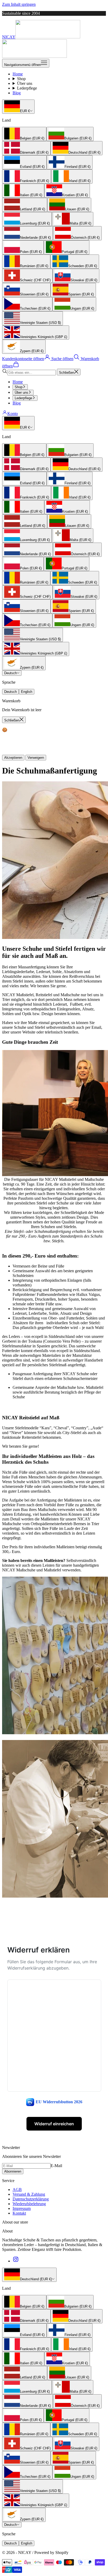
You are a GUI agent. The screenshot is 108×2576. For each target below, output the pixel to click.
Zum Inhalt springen (19, 4)
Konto (13, 414)
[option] (24, 134)
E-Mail (56, 2166)
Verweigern (36, 758)
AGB (17, 2190)
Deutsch (10, 673)
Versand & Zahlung (29, 2194)
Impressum (22, 2208)
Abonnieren (13, 2171)
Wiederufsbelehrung (29, 2204)
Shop (21, 79)
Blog (17, 93)
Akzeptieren (13, 758)
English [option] (27, 692)
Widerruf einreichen (54, 2124)
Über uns (25, 83)
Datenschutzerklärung (31, 2199)
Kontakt (19, 2213)
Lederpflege (27, 88)
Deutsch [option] (10, 692)
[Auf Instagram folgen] (16, 2261)
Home (18, 74)
